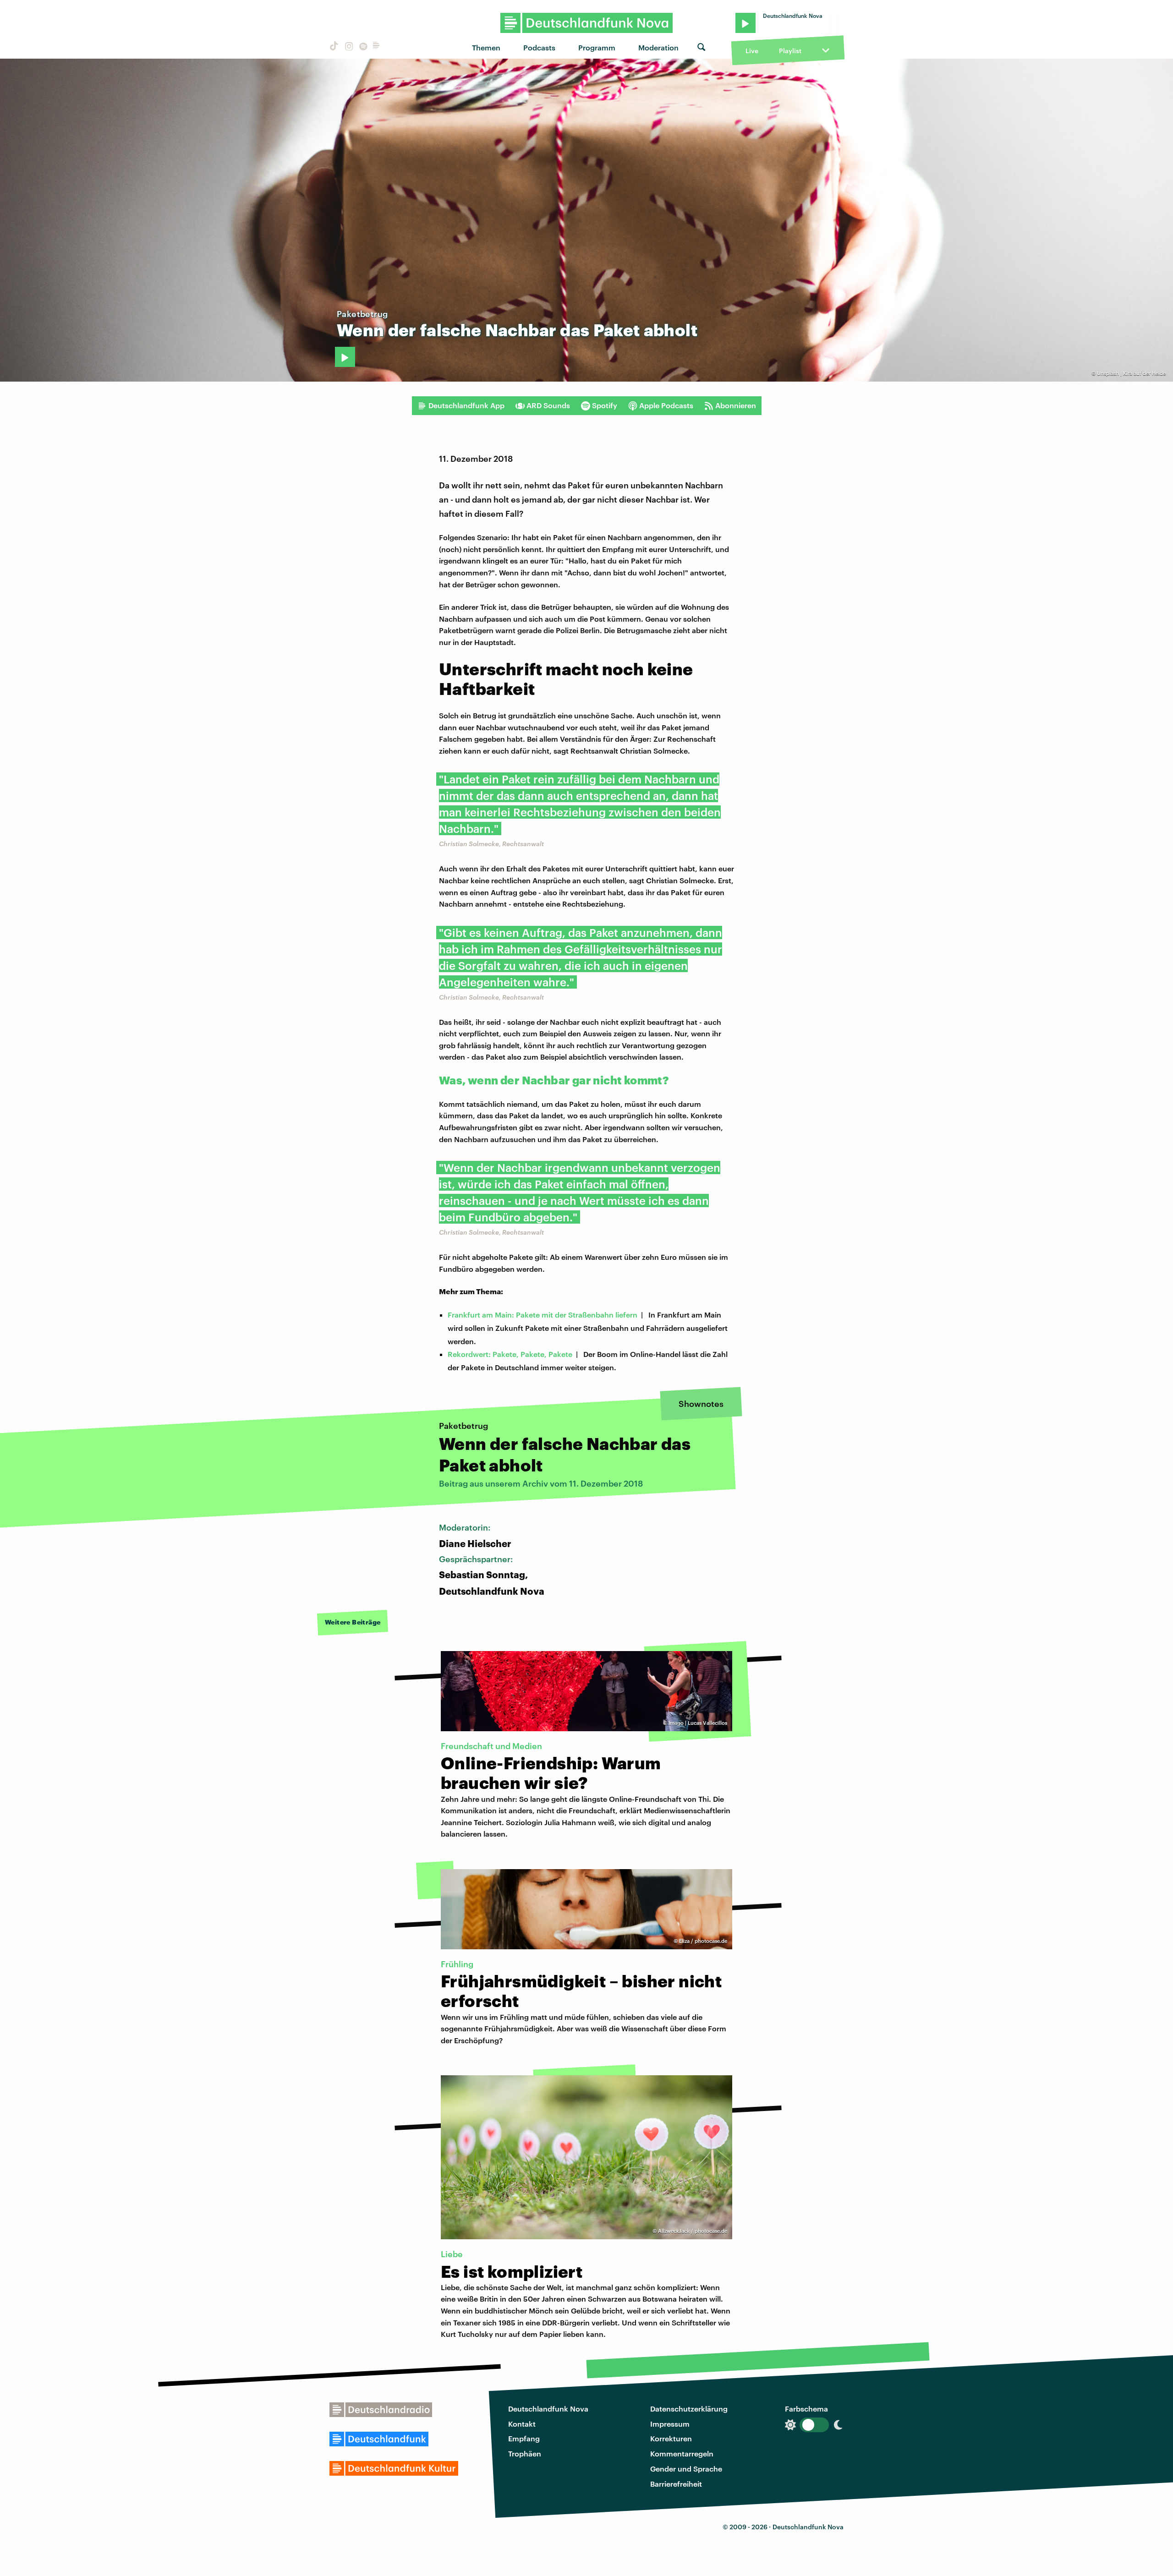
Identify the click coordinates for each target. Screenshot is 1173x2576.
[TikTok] (333, 47)
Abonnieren (736, 405)
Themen (486, 47)
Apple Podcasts (666, 405)
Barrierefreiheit (676, 2484)
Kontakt (522, 2424)
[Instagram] (348, 47)
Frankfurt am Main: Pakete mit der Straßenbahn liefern (543, 1315)
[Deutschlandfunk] (376, 47)
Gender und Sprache (686, 2469)
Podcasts (539, 47)
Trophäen (525, 2453)
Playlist (790, 51)
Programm (597, 47)
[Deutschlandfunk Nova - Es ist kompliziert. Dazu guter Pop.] (587, 23)
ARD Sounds (548, 405)
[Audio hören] (345, 357)
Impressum (670, 2424)
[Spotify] (362, 47)
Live (752, 51)
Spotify (605, 405)
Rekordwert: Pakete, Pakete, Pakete (510, 1354)
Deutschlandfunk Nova (548, 2409)
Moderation (658, 47)
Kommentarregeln (682, 2453)
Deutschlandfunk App (466, 405)
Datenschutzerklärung (689, 2409)
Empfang (524, 2438)
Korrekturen (671, 2438)
